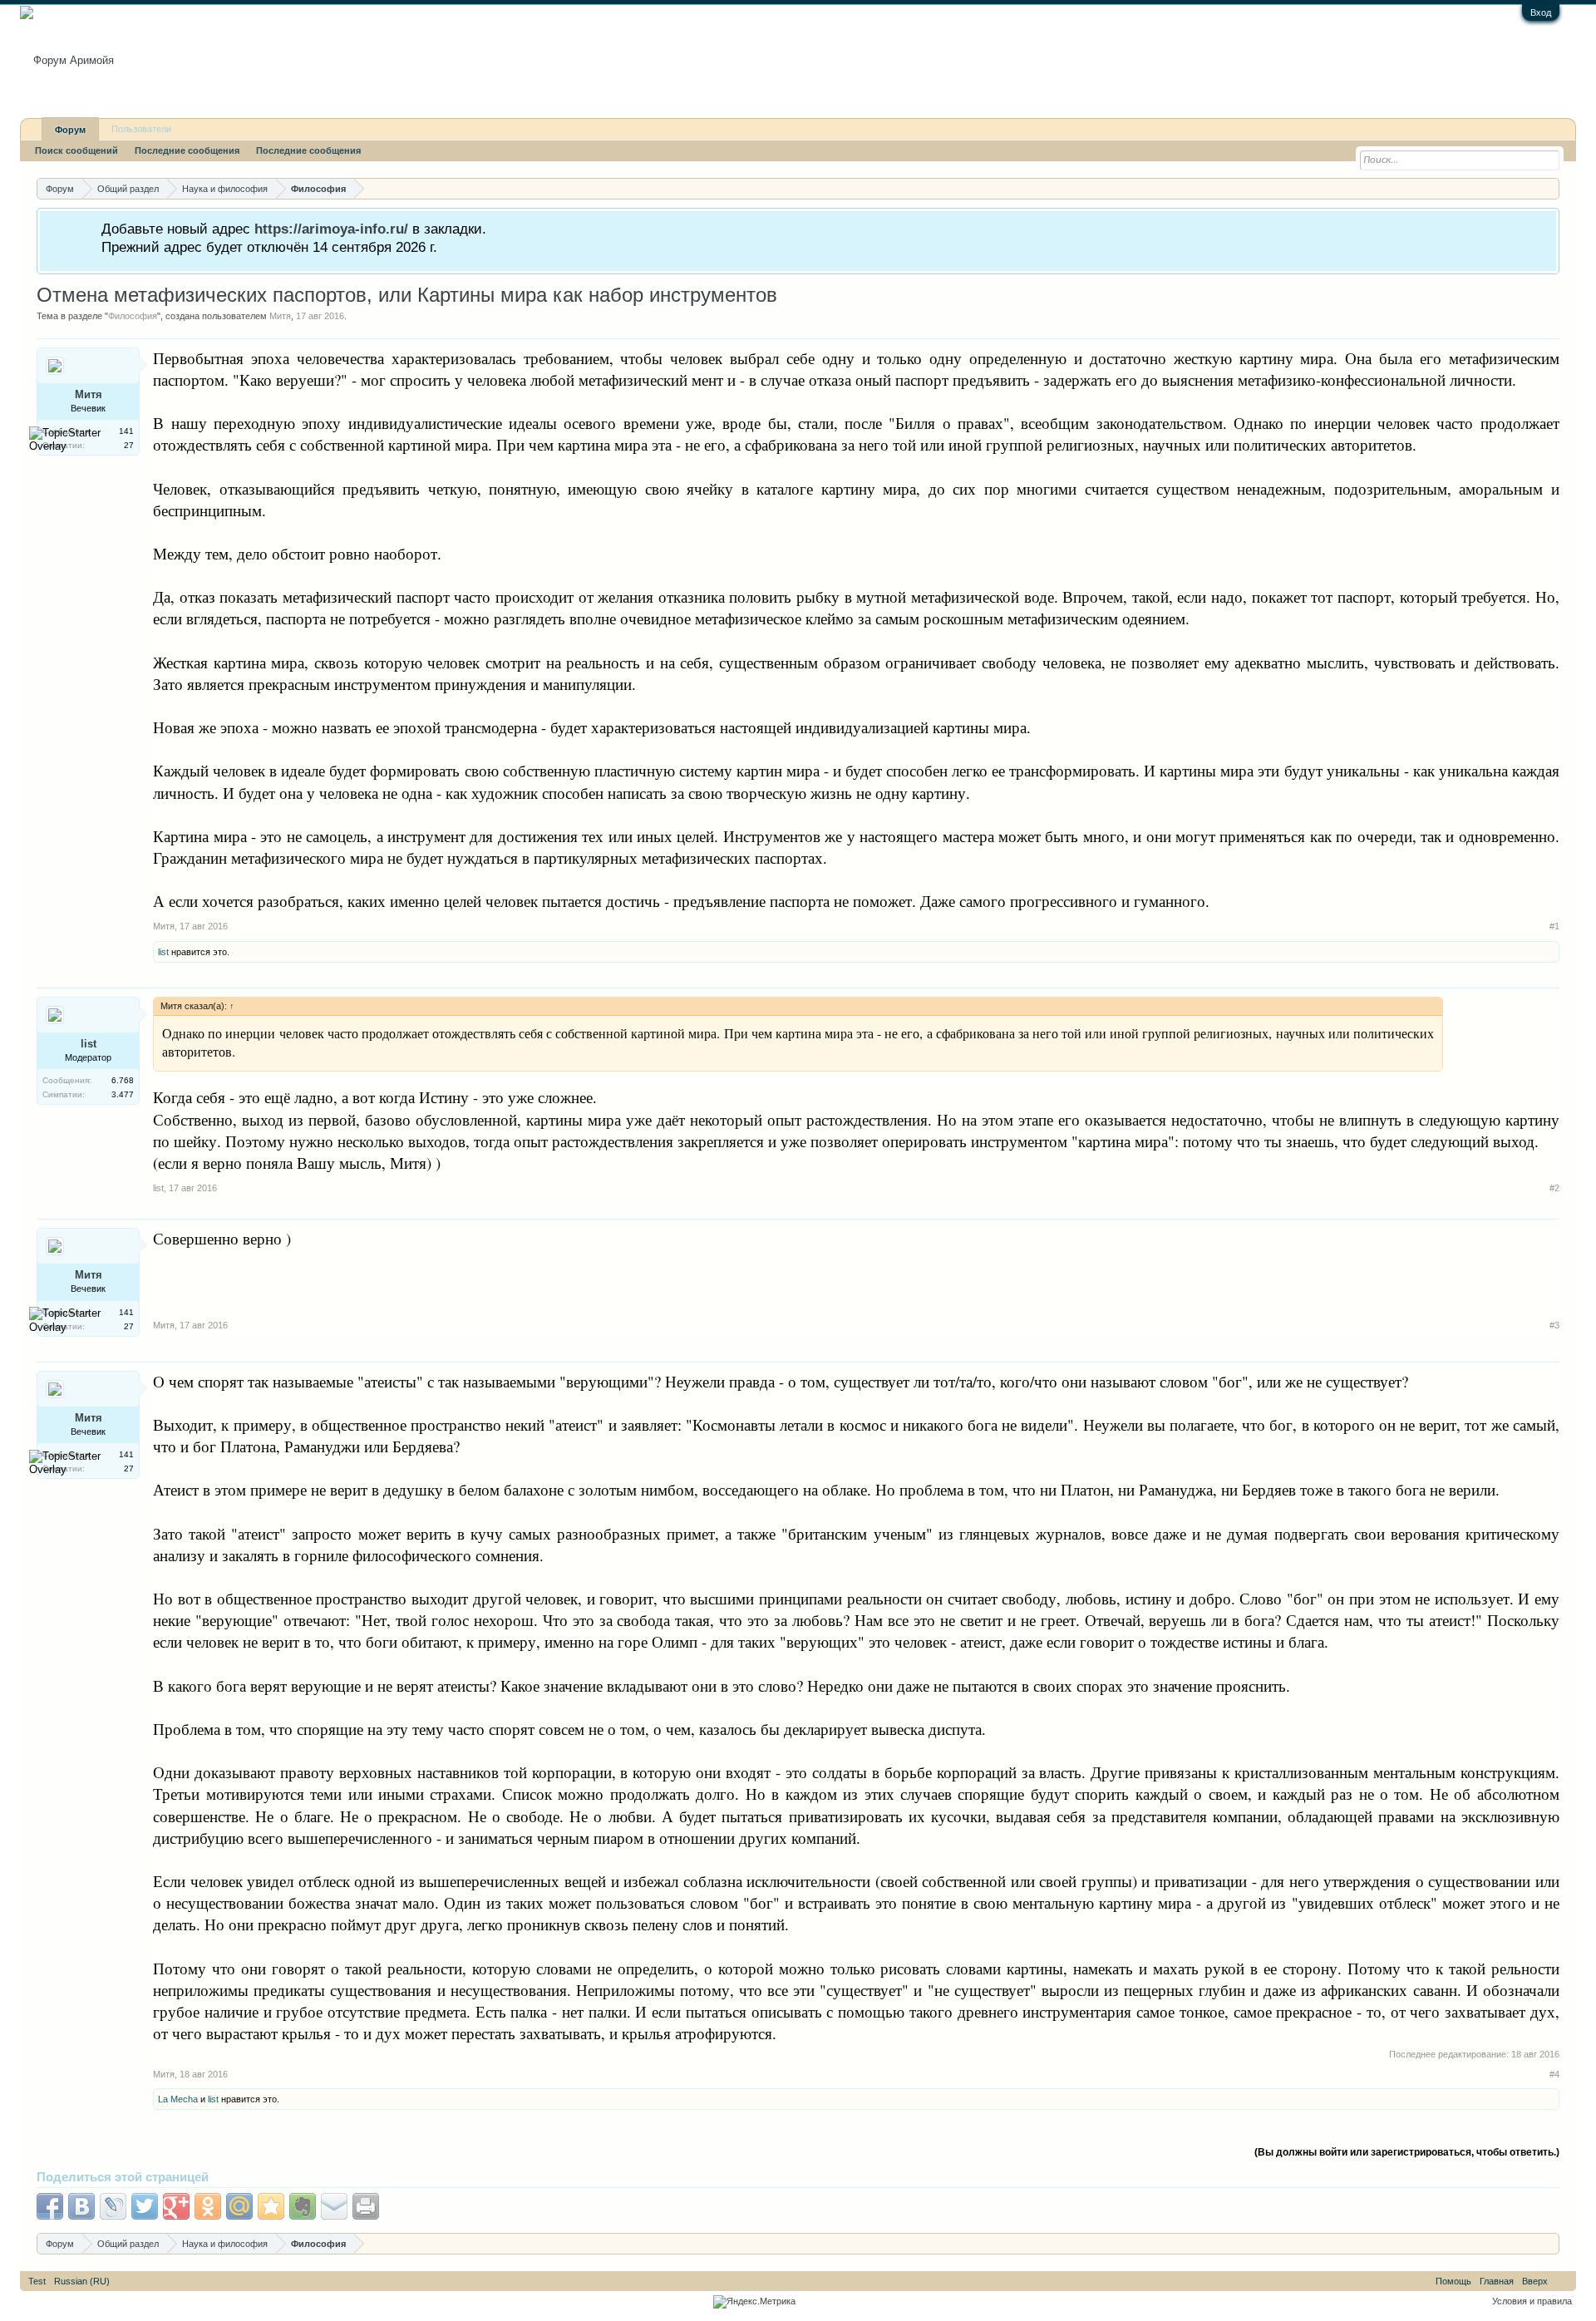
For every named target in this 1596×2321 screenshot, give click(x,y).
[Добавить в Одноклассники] (208, 2206)
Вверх (1535, 2281)
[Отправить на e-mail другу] (334, 2206)
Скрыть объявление (1546, 227)
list (163, 952)
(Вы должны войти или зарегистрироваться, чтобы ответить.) (1407, 2152)
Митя (280, 316)
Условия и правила (1532, 2301)
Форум (70, 130)
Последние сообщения (187, 150)
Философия (133, 316)
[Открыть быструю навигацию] (1549, 188)
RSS (1562, 2281)
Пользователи (141, 129)
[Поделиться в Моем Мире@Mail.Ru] (239, 2206)
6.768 (123, 1080)
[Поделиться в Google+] (176, 2206)
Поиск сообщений (76, 150)
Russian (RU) (82, 2281)
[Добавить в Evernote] (303, 2206)
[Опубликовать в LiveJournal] (113, 2206)
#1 (1554, 926)
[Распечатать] (366, 2206)
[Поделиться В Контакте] (81, 2206)
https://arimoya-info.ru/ (331, 229)
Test (37, 2281)
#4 (1554, 2074)
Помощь (1453, 2281)
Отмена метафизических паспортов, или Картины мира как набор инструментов (407, 295)
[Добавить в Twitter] (145, 2206)
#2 (1554, 1188)
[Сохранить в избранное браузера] (271, 2206)
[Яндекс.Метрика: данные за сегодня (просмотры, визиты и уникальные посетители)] (754, 2302)
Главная (1497, 2281)
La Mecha (178, 2099)
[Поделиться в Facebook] (50, 2206)
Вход (1541, 12)
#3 (1554, 1325)
